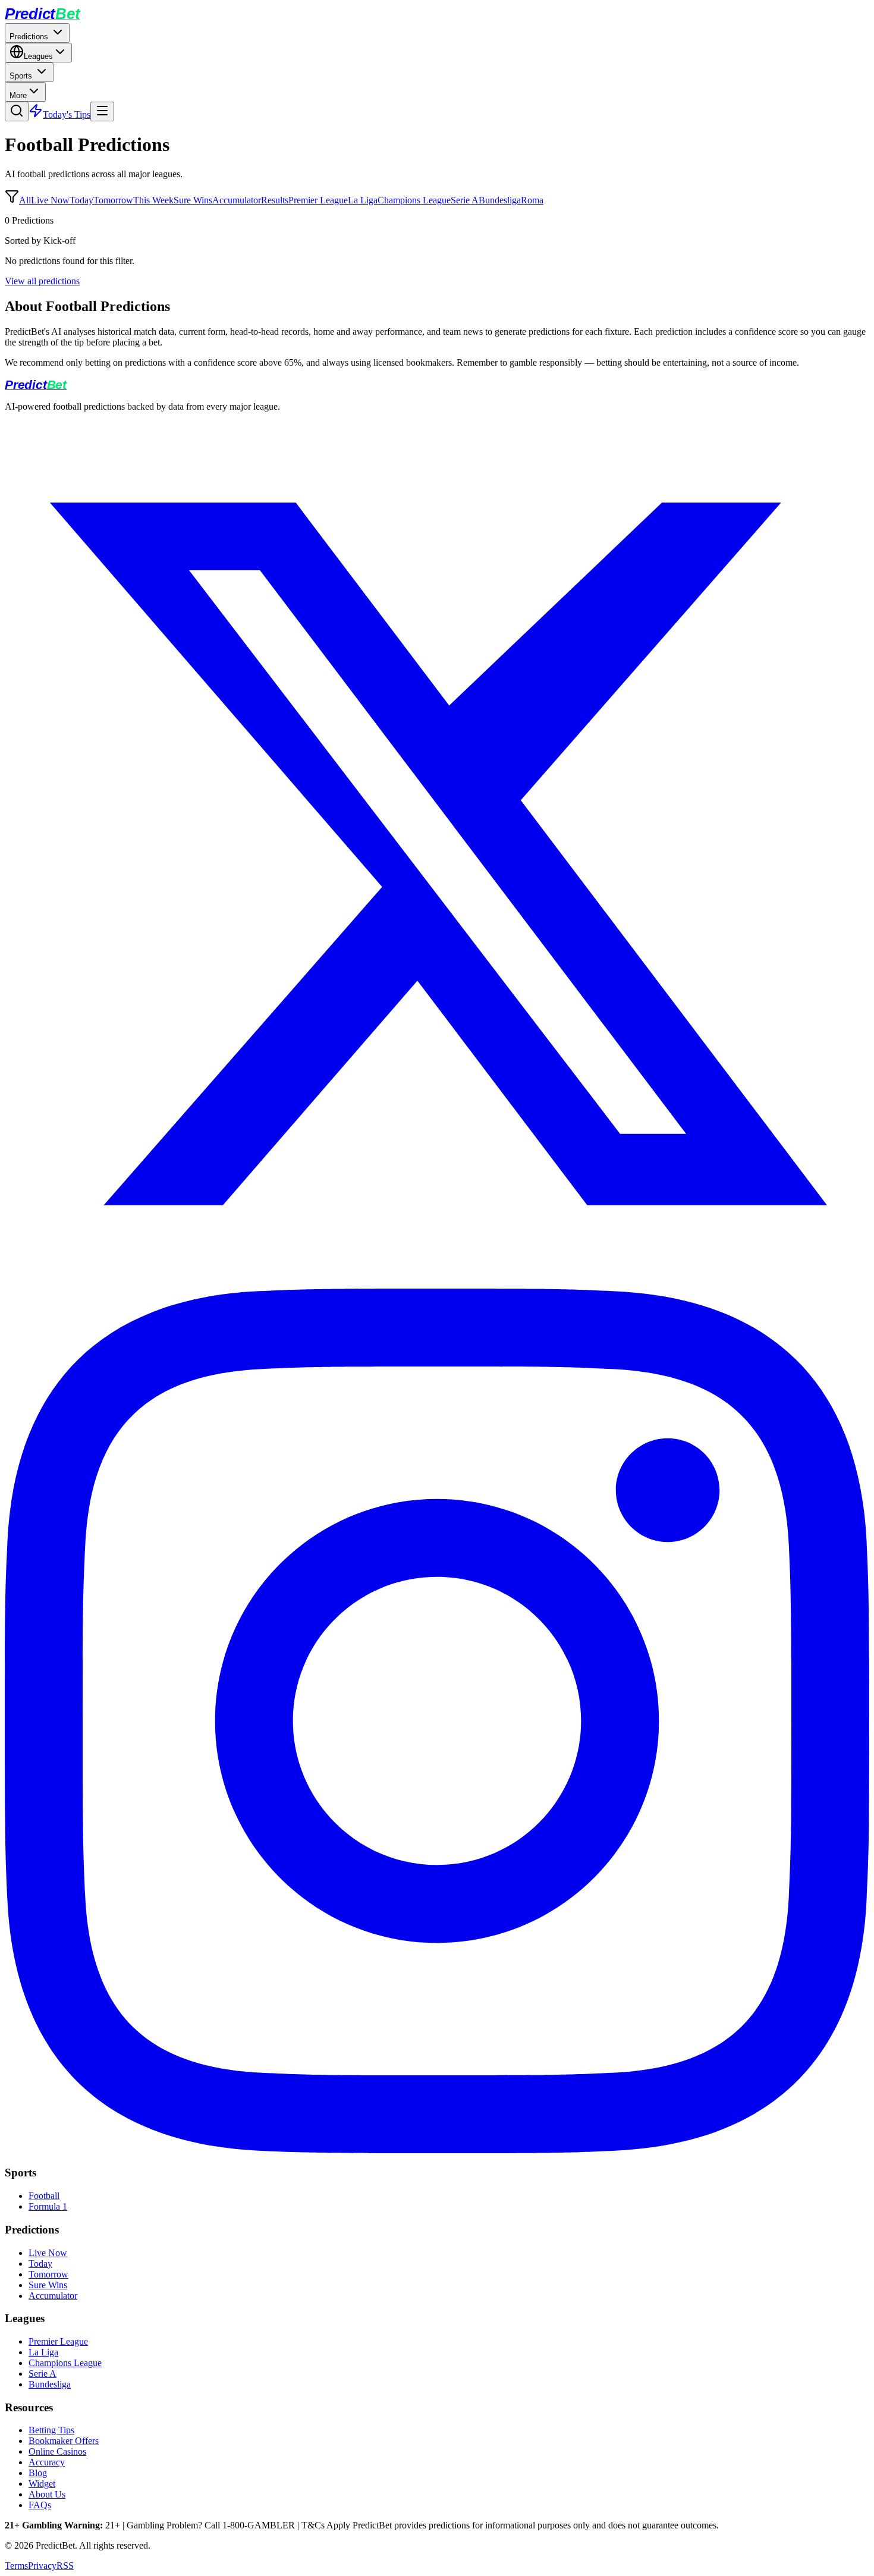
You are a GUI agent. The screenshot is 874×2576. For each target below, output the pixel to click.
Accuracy (47, 2462)
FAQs (40, 2505)
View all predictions (42, 281)
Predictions (30, 37)
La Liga (363, 200)
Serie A (465, 200)
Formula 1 (48, 2206)
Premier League (318, 200)
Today (81, 200)
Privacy (42, 2566)
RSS (65, 2566)
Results (275, 200)
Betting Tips (51, 2430)
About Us (47, 2494)
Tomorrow (113, 200)
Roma (532, 200)
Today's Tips (67, 114)
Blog (38, 2473)
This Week (153, 200)
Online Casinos (57, 2451)
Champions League (414, 200)
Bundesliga (500, 200)
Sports (22, 76)
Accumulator (237, 200)
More (18, 95)
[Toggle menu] (102, 111)
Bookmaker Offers (64, 2441)
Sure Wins (193, 200)
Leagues (38, 56)
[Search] (17, 111)
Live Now (50, 200)
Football (44, 2196)
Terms (16, 2566)
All (25, 200)
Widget (42, 2484)
